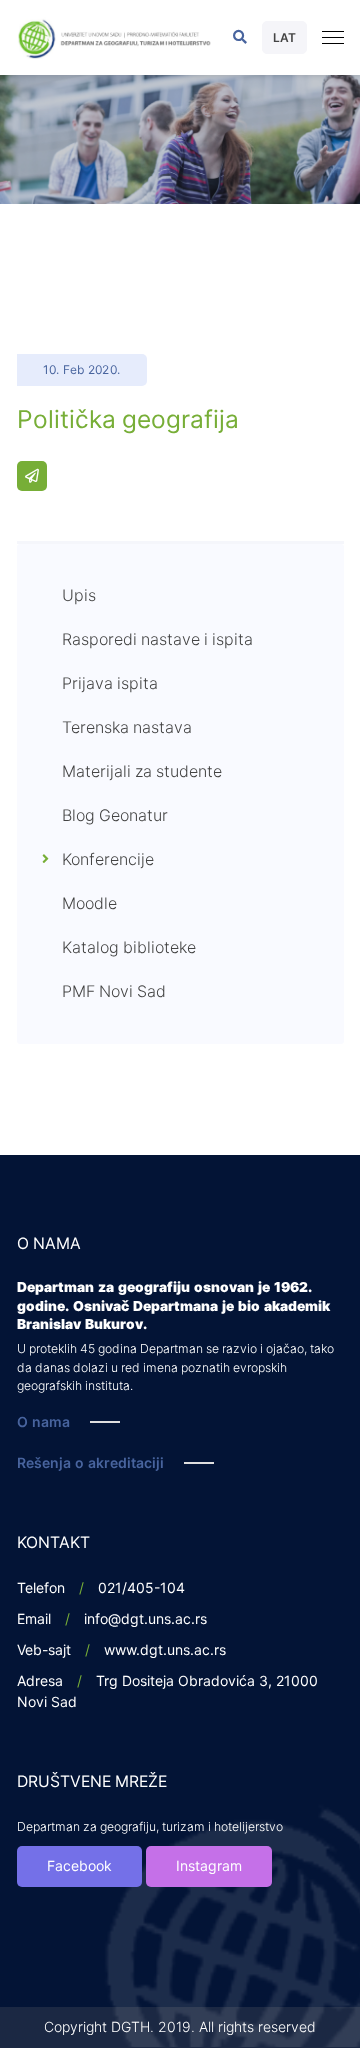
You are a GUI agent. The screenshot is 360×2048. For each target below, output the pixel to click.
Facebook (79, 1866)
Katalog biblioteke (129, 948)
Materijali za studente (142, 772)
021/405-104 (141, 1588)
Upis (79, 596)
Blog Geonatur (115, 816)
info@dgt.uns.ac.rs (145, 1619)
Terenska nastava (127, 728)
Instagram (209, 1866)
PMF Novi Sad (114, 992)
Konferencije (108, 860)
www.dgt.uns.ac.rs (165, 1650)
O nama (43, 1422)
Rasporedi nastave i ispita (157, 640)
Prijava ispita (110, 684)
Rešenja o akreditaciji (90, 1463)
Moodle (89, 904)
